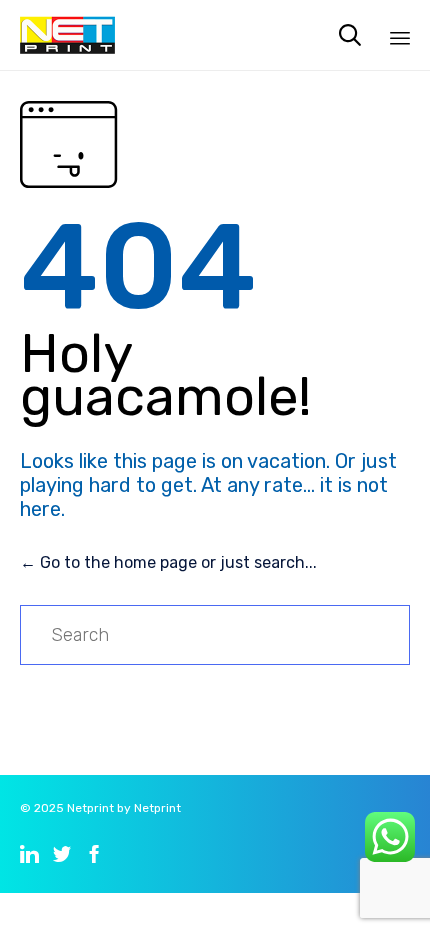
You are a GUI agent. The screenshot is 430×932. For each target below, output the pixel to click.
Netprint (90, 808)
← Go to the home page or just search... (168, 562)
